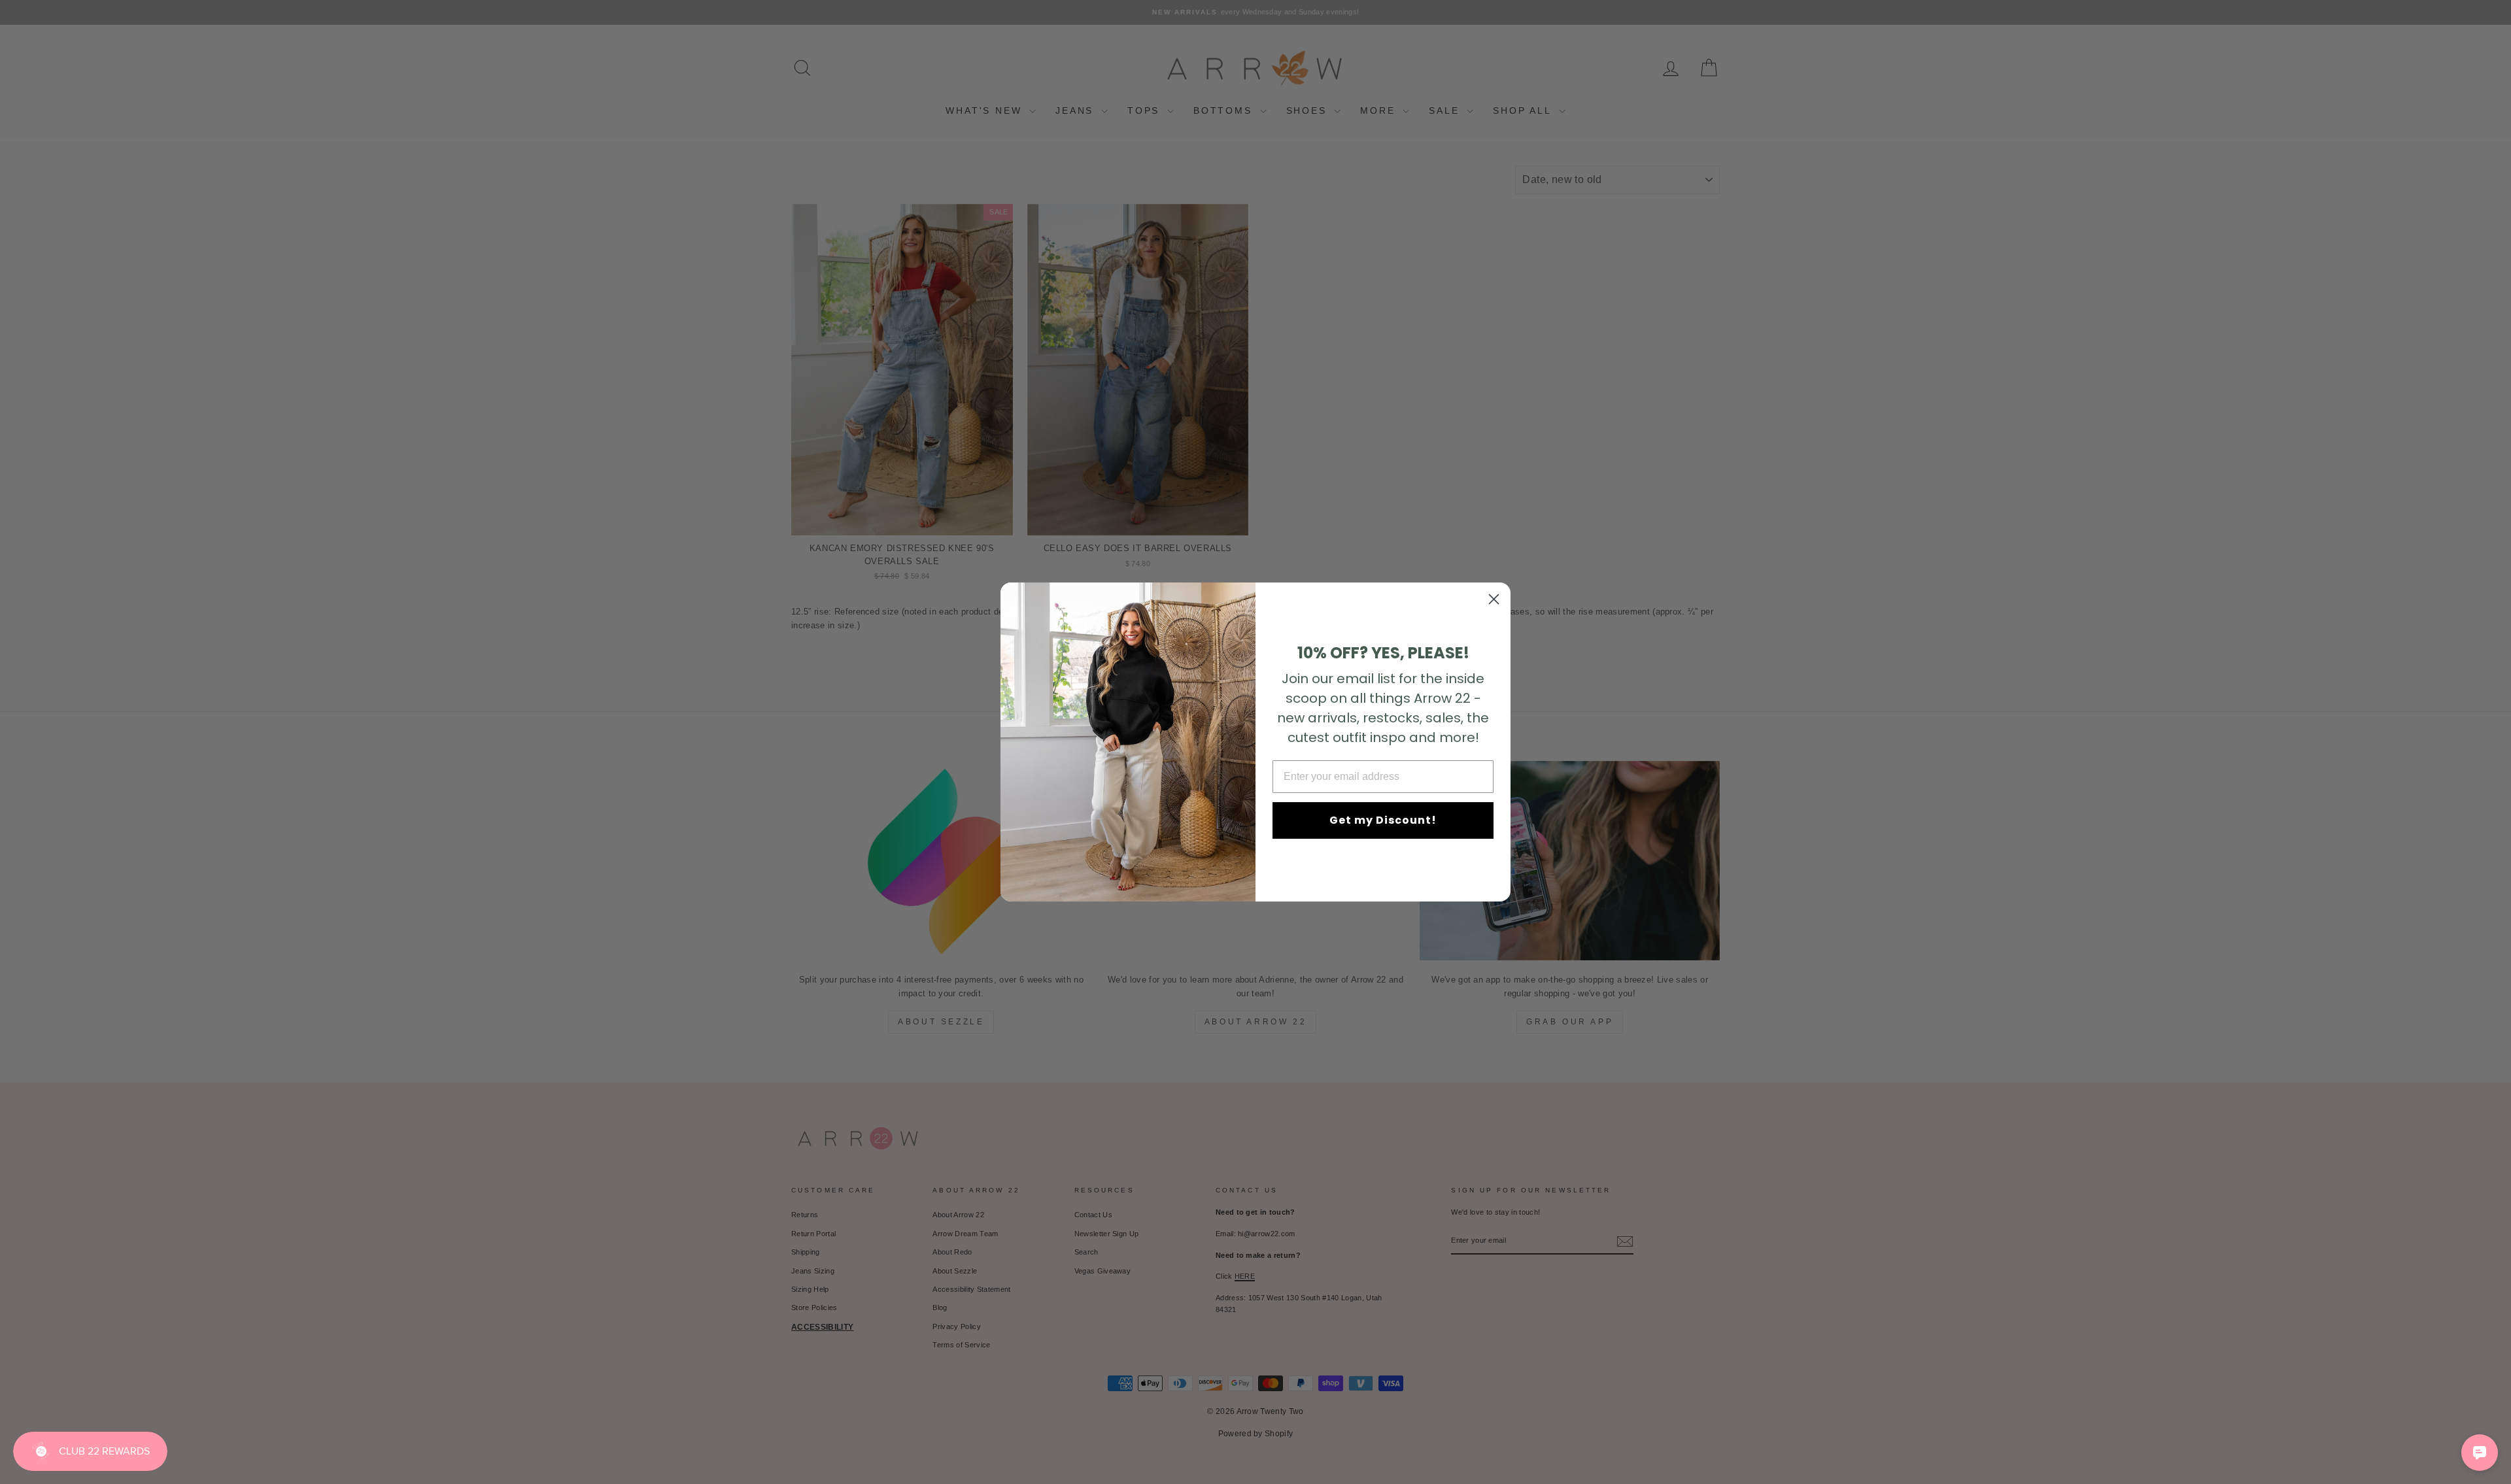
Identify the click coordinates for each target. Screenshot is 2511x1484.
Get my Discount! (1383, 820)
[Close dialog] (1494, 599)
